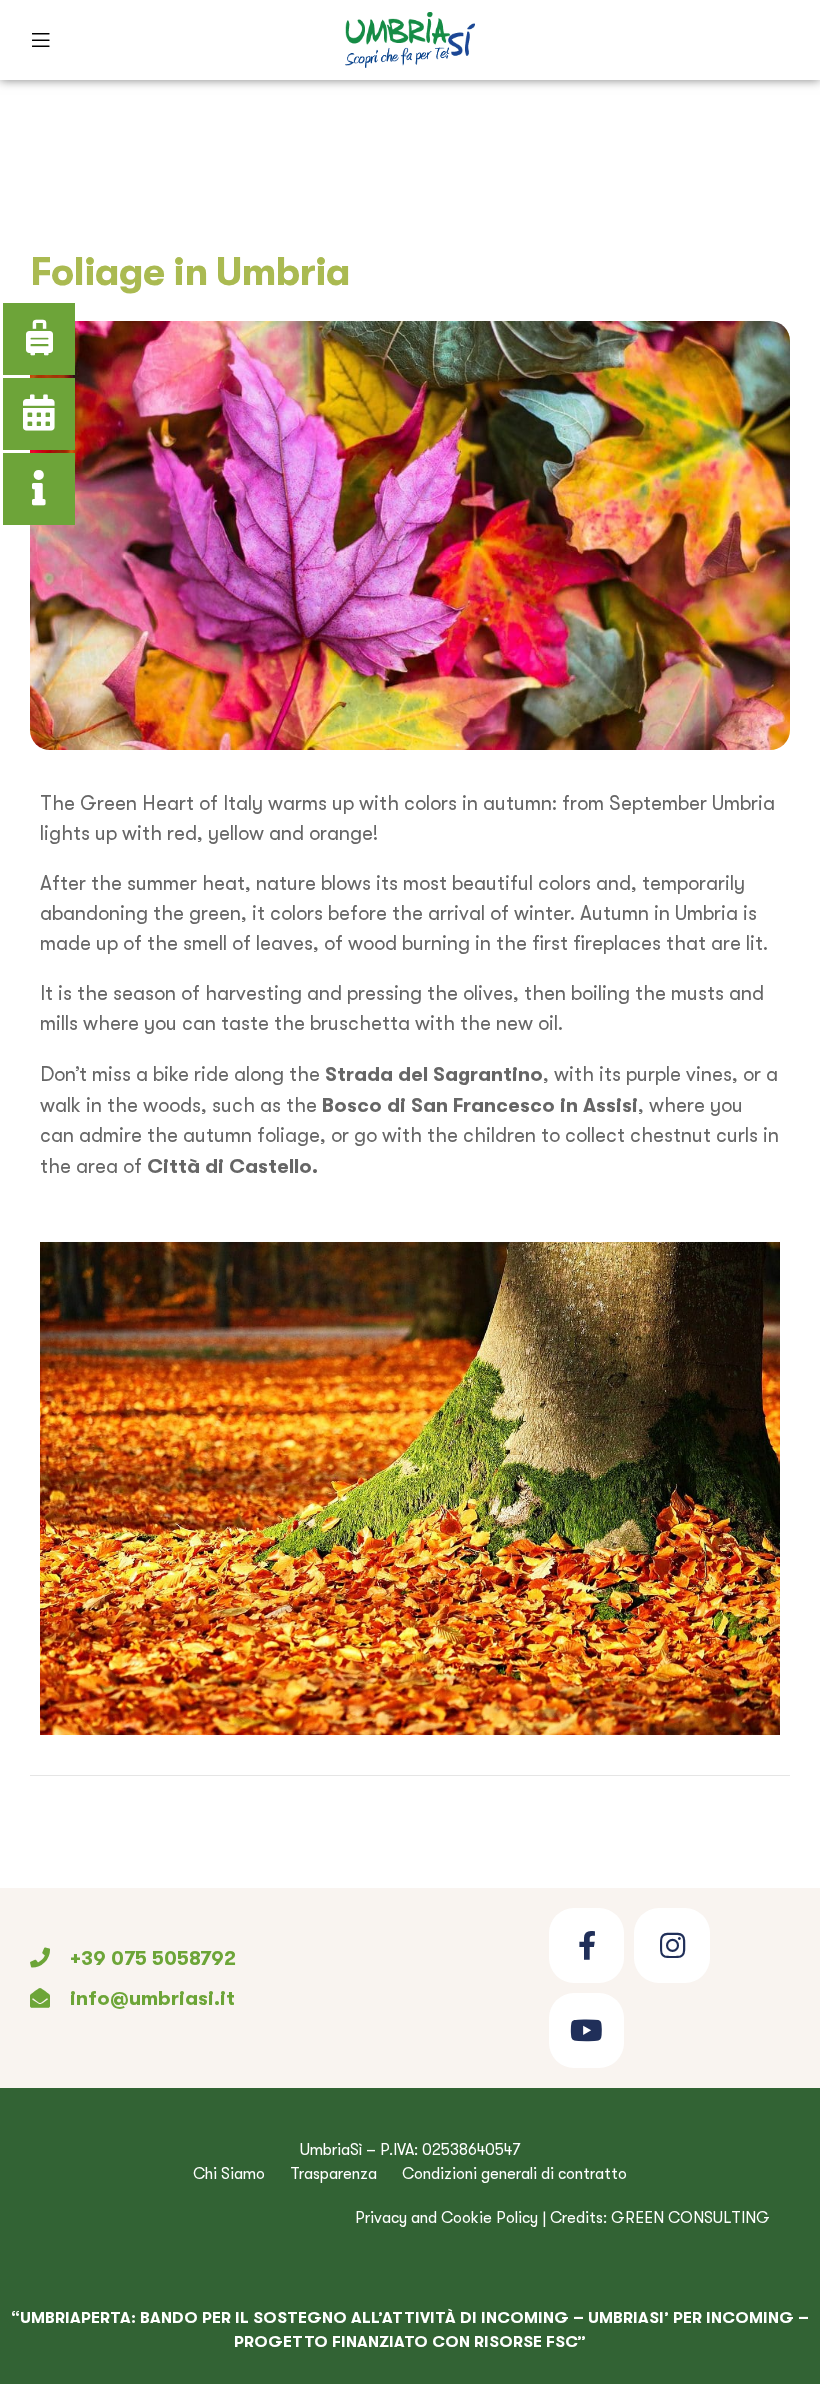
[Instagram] (671, 1945)
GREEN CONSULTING (690, 2218)
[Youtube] (586, 2030)
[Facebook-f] (586, 1945)
